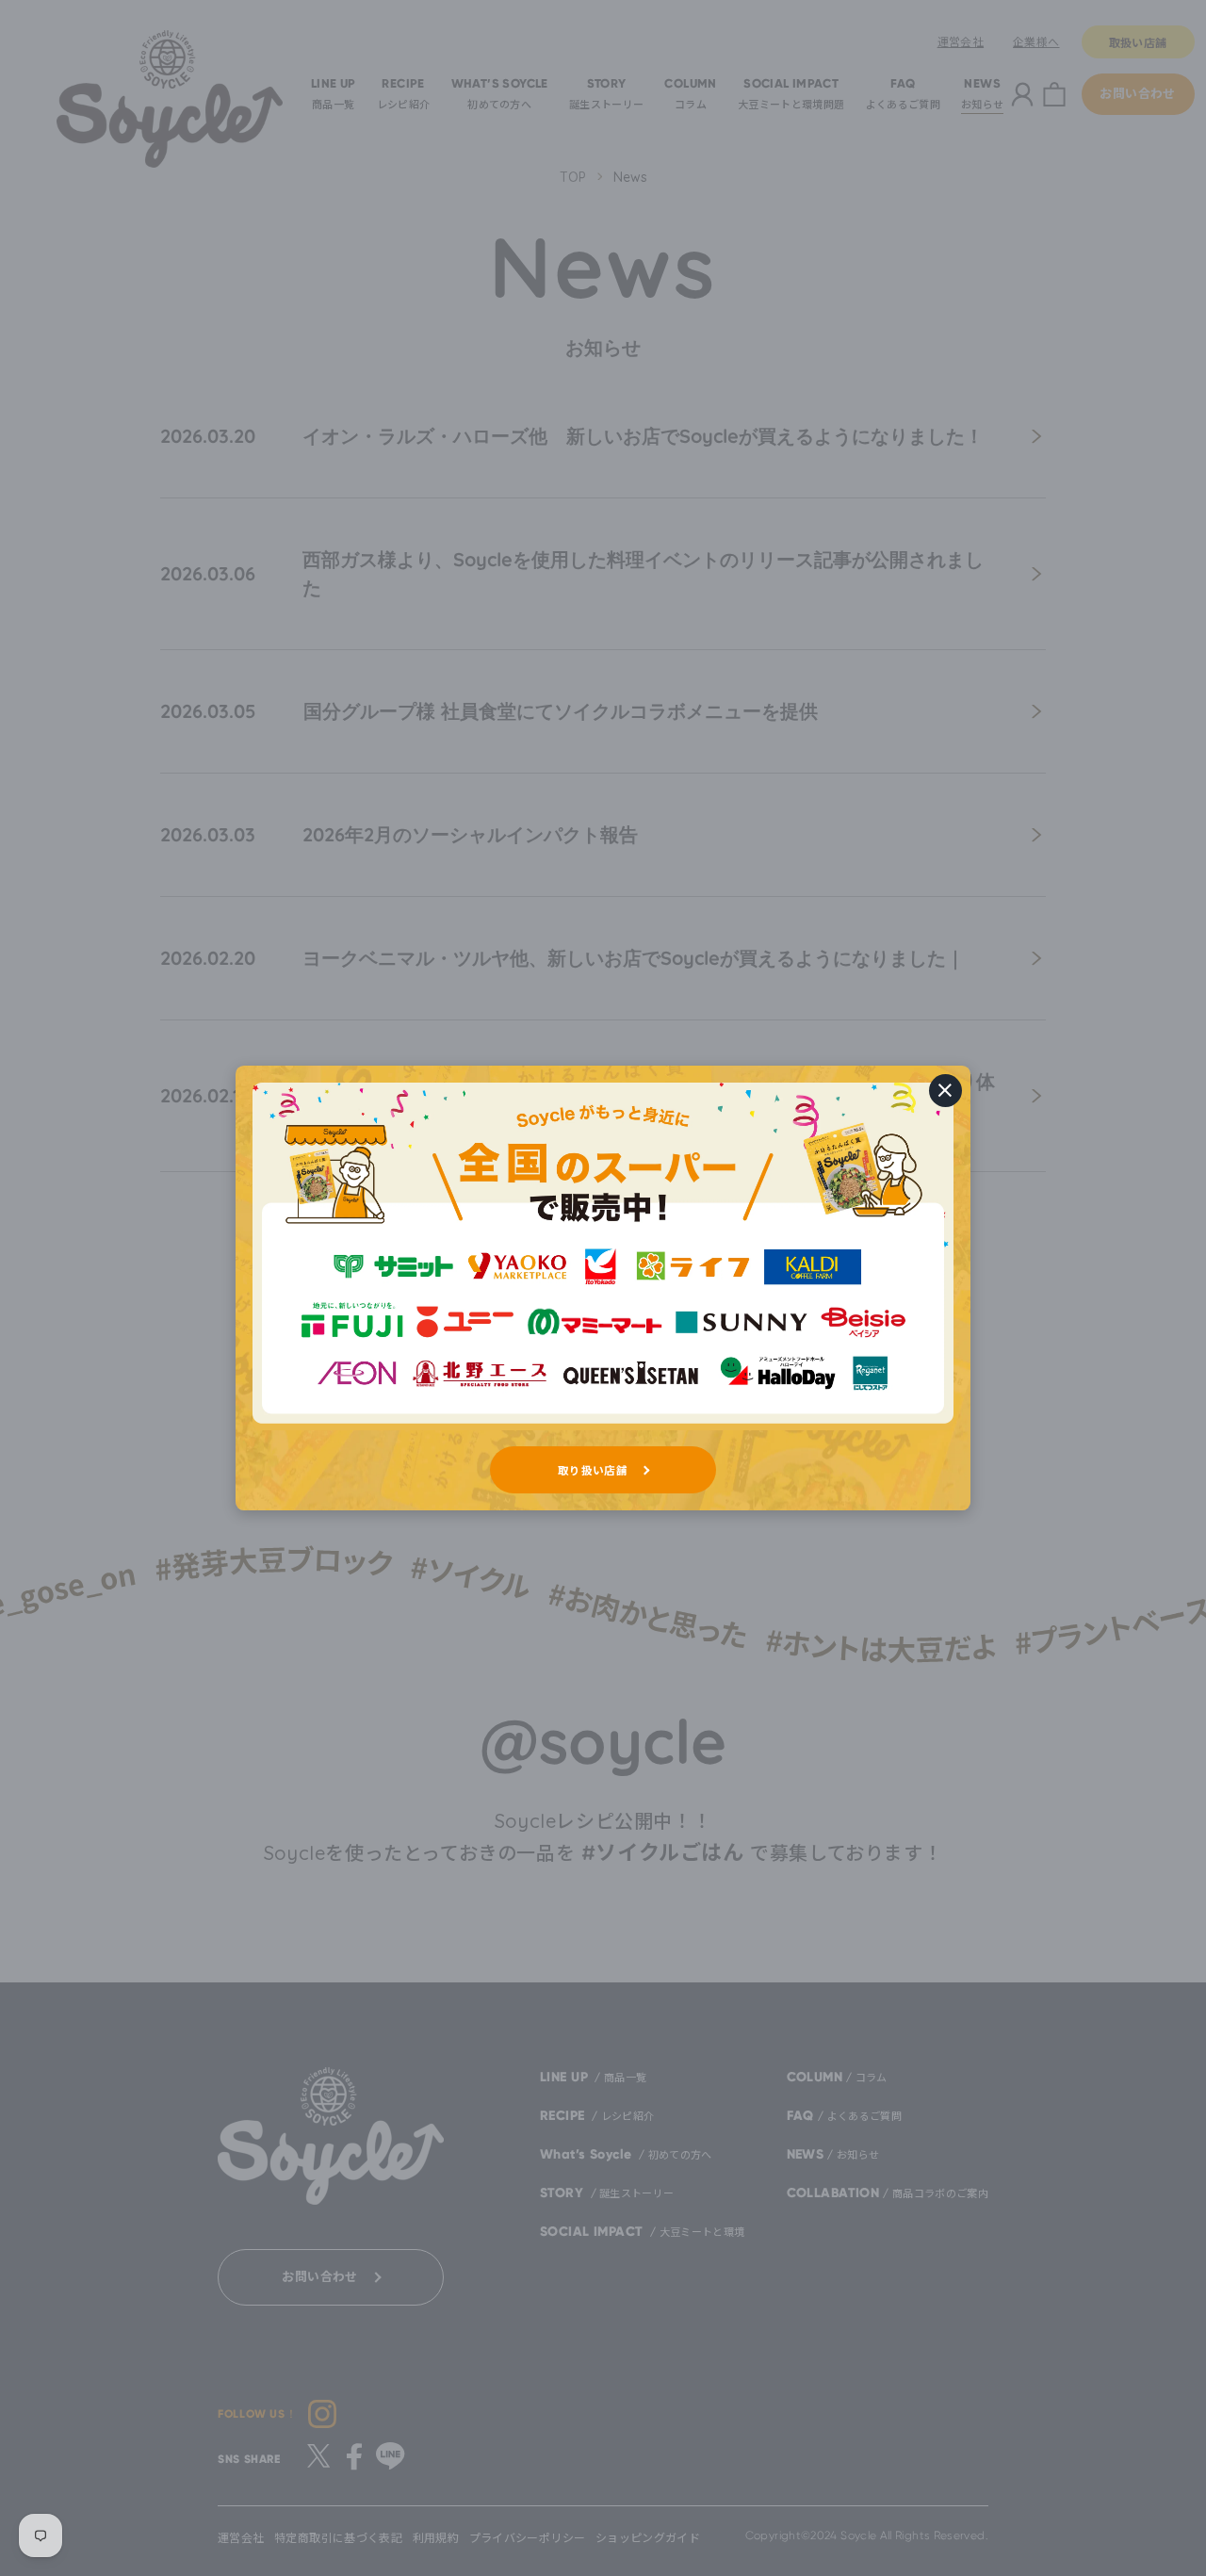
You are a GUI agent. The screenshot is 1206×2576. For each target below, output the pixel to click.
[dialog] (603, 1288)
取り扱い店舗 (593, 1470)
